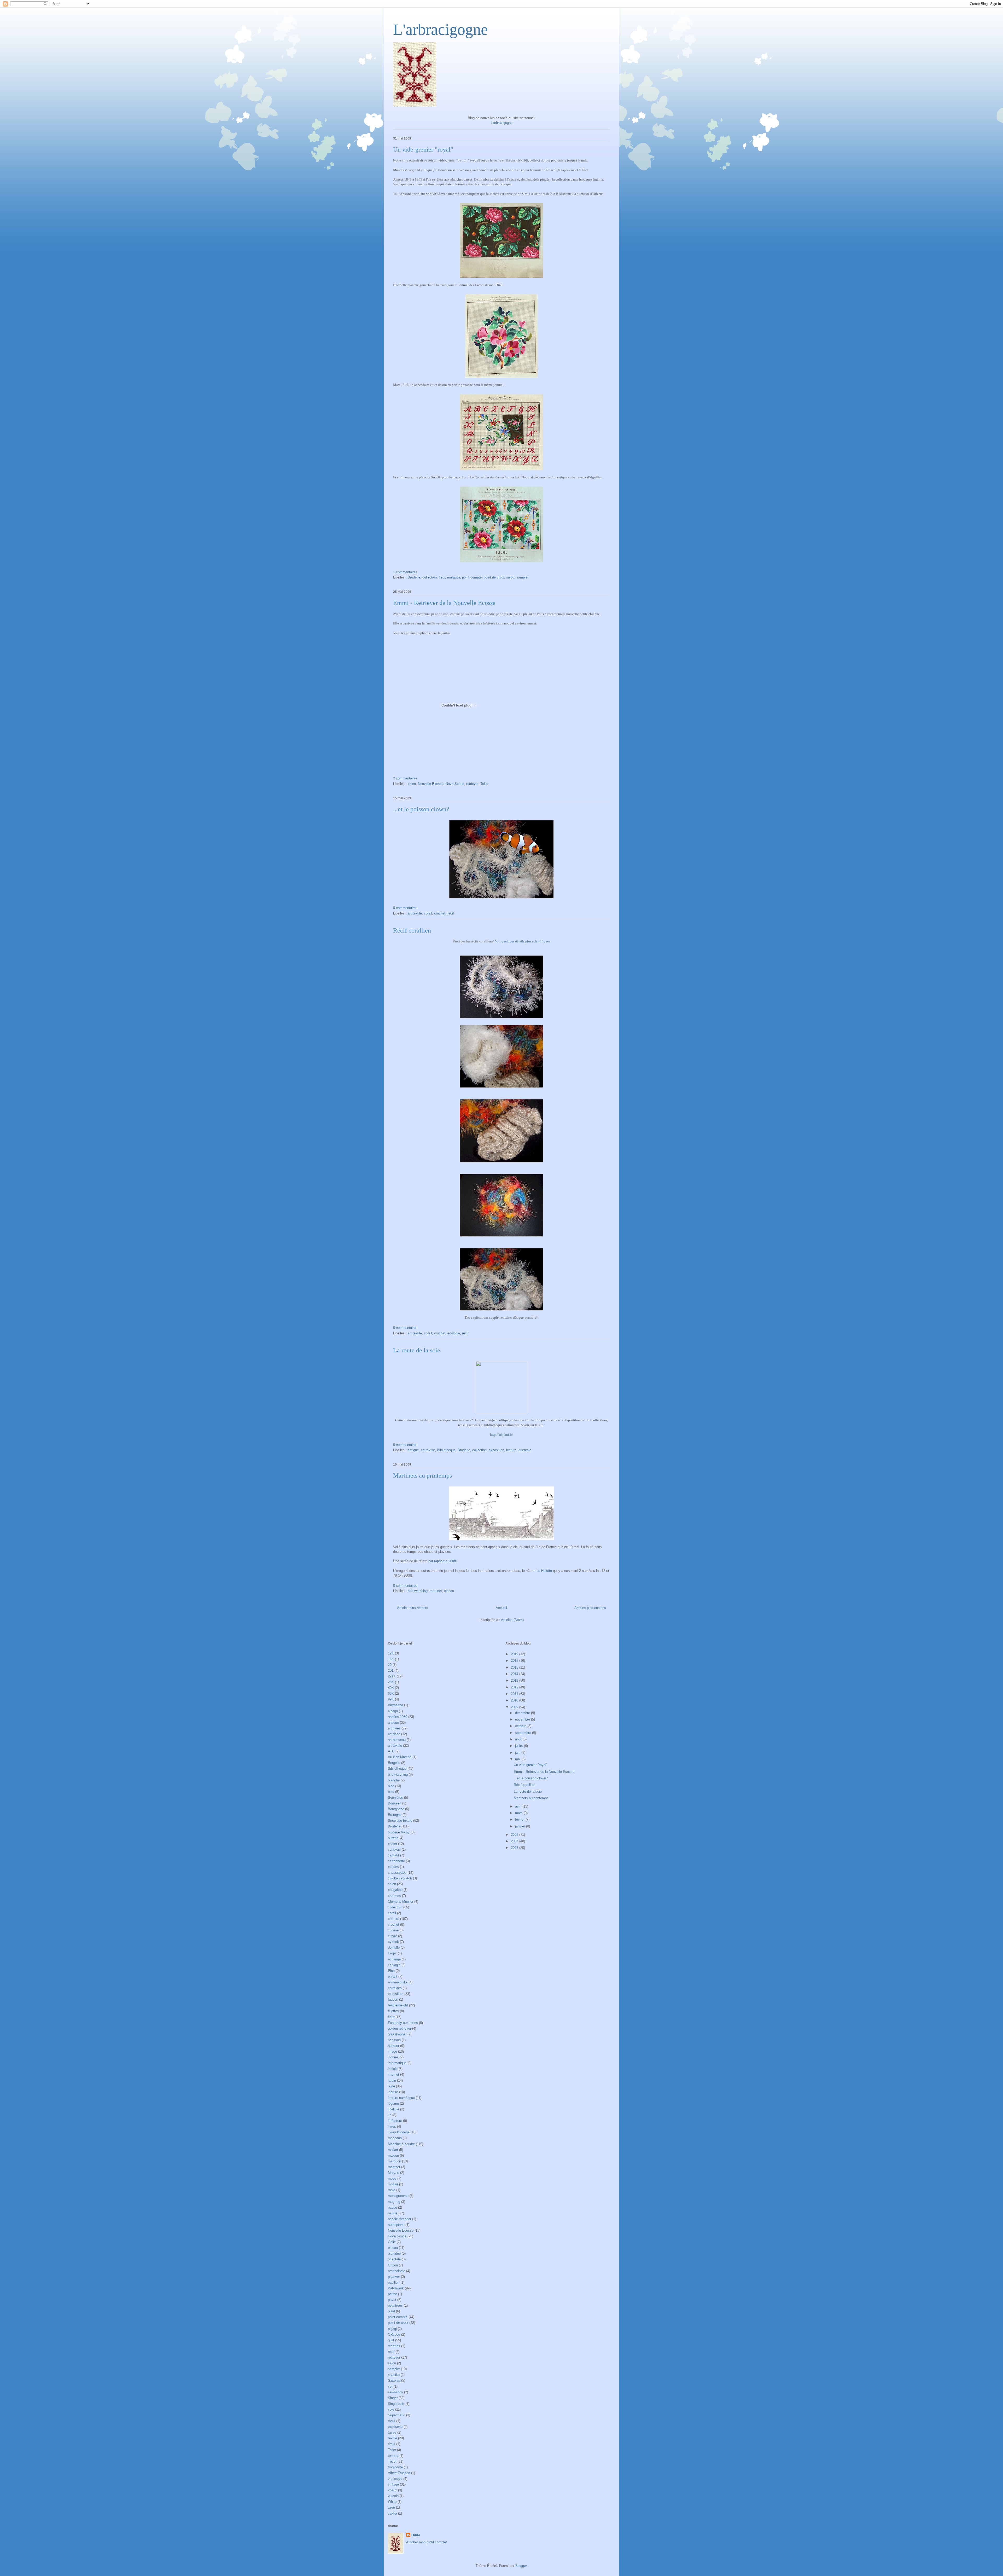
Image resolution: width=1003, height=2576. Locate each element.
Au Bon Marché (400, 1757)
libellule (393, 2109)
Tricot (392, 2461)
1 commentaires (405, 572)
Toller (484, 784)
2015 (515, 1667)
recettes (394, 2346)
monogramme (398, 2196)
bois (391, 1792)
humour (393, 2046)
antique (413, 1450)
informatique (397, 2063)
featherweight (398, 2005)
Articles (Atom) (512, 1620)
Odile (392, 2242)
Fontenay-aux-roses (403, 2023)
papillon (394, 2282)
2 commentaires (405, 778)
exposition (496, 1450)
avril (519, 1806)
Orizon (393, 2265)
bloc (391, 1786)
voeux (392, 2490)
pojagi (392, 2329)
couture (393, 1919)
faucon (393, 1999)
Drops (392, 1953)
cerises (393, 1867)
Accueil (501, 1608)
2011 (515, 1694)
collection (430, 577)
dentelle (394, 1947)
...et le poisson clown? (421, 809)
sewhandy (395, 2392)
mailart (393, 2150)
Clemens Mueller (401, 1901)
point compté (472, 577)
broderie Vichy (399, 1832)
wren (391, 2507)
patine (392, 2294)
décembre (523, 1713)
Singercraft (396, 2404)
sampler (522, 577)
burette (393, 1838)
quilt (391, 2340)
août (519, 1739)
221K (392, 1676)
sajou (510, 577)
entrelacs (395, 1988)
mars (519, 1813)
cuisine (393, 1930)
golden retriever (400, 2028)
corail (428, 913)
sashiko (394, 2375)
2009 (515, 1707)
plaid (391, 2311)
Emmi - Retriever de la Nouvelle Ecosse (444, 603)
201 (391, 1671)
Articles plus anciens (590, 1608)
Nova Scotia (455, 784)
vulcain (393, 2496)
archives (394, 1728)
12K (391, 1653)
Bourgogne (396, 1809)
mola (392, 2190)
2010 (515, 1700)
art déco (394, 1734)
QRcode (394, 2334)
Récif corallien (412, 930)
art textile (415, 913)
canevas (394, 1849)
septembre (524, 1733)
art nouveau (397, 1740)
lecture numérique (401, 2098)
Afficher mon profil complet (427, 2542)
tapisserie (395, 2427)
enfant (393, 1976)
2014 (515, 1674)
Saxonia (394, 2380)
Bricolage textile (400, 1820)
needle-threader (400, 2219)
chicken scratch (400, 1878)
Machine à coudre (401, 2144)
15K (391, 1659)
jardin (392, 2080)
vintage (393, 2484)
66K (391, 1694)
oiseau (449, 1591)
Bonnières (395, 1798)
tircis (392, 2444)
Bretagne (395, 1815)
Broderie (414, 577)
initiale (393, 2069)
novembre (523, 1719)
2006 (515, 1848)
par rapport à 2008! (442, 1561)
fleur (442, 577)
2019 (515, 1654)
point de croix (494, 577)
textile (392, 2438)
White (392, 2502)
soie (391, 2409)
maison (393, 2155)
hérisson (394, 2040)
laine (391, 2086)
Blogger (521, 2566)
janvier (521, 1826)
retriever (472, 784)
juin (518, 1753)
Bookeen (395, 1803)
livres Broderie (399, 2132)
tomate (393, 2456)
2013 (515, 1680)
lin (390, 2115)
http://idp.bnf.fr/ (501, 1435)
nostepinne (396, 2225)
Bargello (394, 1763)
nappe (392, 2207)
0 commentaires (405, 908)
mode (392, 2178)
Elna (391, 1971)
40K (391, 1688)
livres (392, 2126)
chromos (394, 1896)
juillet (520, 1746)
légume (393, 2103)
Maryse (393, 2173)
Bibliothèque (446, 1450)
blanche (394, 1780)
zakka (392, 2513)
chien (412, 784)
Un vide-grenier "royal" (423, 149)
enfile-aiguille (398, 1982)
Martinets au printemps (422, 1475)
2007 (515, 1841)
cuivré (392, 1936)
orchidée (394, 2253)
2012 (515, 1687)
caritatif (393, 1855)
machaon (395, 2138)
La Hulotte (544, 1571)
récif (451, 913)
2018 (515, 1661)
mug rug (394, 2202)
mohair (393, 2184)
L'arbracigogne (441, 30)
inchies (393, 2057)
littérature (395, 2121)
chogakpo (395, 1890)
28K (391, 1682)
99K (391, 1699)
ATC (391, 1751)
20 (390, 1665)
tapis (392, 2421)
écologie (454, 1333)
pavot (392, 2300)
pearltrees (395, 2305)
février (520, 1819)
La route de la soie (417, 1350)
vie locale (395, 2479)
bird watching (418, 1591)
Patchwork (396, 2288)
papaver (394, 2277)
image (392, 2051)
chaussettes (397, 1872)
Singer (393, 2398)
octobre (521, 1726)
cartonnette (396, 1861)
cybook (393, 1942)
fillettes (393, 2011)
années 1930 (398, 1717)
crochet (440, 913)
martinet (436, 1591)
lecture (511, 1450)
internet (393, 2074)
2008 (515, 1835)
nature (393, 2213)
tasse (392, 2432)
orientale (525, 1450)
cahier (392, 1844)
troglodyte (395, 2467)
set (390, 2386)
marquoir (454, 577)
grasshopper (397, 2034)
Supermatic (396, 2415)
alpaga (393, 1711)
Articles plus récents (413, 1608)
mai (518, 1759)
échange (394, 1959)
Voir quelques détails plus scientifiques (523, 941)
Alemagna (395, 1705)
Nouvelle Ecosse (431, 784)
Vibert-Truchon (399, 2473)
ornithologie (396, 2271)
